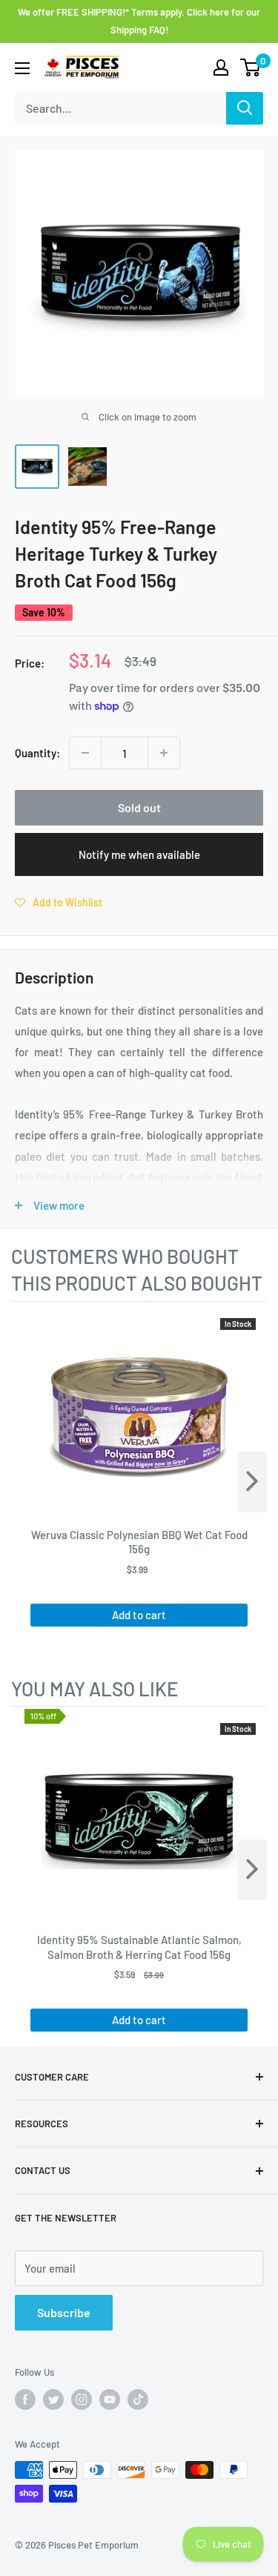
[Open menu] (22, 68)
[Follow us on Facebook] (25, 2399)
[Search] (245, 108)
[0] (251, 67)
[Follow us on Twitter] (53, 2399)
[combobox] (120, 108)
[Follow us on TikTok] (138, 2399)
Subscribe (64, 2312)
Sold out (139, 807)
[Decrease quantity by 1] (85, 753)
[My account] (221, 67)
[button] (59, 902)
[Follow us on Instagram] (82, 2399)
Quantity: (37, 753)
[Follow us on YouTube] (110, 2399)
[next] (252, 1482)
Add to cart (139, 1615)
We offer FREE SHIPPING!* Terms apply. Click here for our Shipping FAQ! (139, 21)
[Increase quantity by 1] (164, 753)
